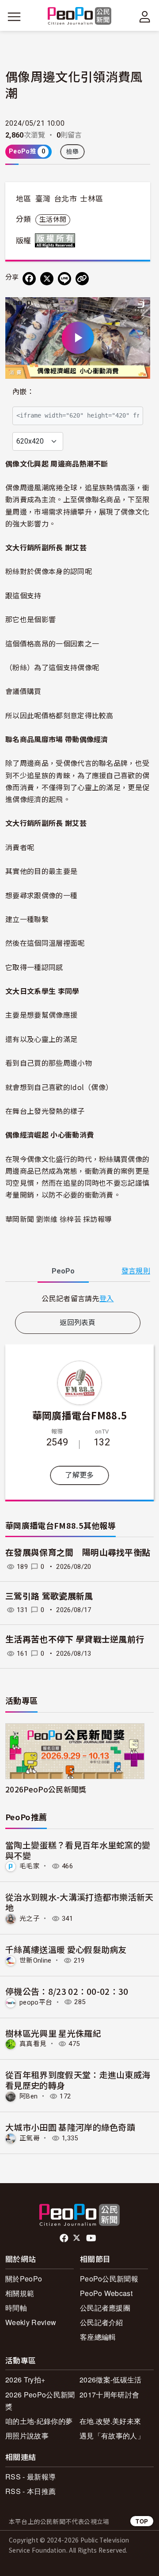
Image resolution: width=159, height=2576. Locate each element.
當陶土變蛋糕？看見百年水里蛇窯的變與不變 (78, 1850)
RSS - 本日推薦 (30, 2491)
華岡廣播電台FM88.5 (80, 1415)
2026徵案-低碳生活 (111, 2380)
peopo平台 (36, 2002)
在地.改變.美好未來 (110, 2421)
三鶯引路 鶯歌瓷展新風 (49, 1596)
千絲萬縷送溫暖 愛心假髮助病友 (66, 1949)
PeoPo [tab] (63, 1271)
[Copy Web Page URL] (82, 279)
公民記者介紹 (102, 2322)
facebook (65, 2238)
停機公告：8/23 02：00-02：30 (67, 1991)
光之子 (30, 1919)
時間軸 (16, 2308)
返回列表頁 (78, 1323)
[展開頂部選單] (145, 17)
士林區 (91, 199)
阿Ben (28, 2096)
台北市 (65, 199)
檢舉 (73, 152)
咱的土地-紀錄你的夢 (39, 2421)
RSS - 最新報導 (30, 2477)
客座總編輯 (98, 2337)
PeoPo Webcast (106, 2293)
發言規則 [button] (136, 1271)
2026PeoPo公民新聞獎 (46, 1789)
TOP (142, 2521)
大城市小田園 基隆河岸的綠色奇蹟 (70, 2127)
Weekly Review (31, 2322)
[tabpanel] (78, 1298)
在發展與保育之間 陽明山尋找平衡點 (78, 1553)
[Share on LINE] (64, 279)
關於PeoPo (24, 2279)
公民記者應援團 (105, 2308)
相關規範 (20, 2293)
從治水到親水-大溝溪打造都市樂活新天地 (79, 1902)
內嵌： (23, 392)
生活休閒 (53, 220)
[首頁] (80, 17)
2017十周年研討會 (109, 2395)
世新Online (36, 1960)
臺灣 (43, 199)
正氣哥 (30, 2138)
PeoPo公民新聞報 (109, 2279)
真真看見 (33, 2044)
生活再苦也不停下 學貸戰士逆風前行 (75, 1640)
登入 (107, 1298)
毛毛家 (30, 1866)
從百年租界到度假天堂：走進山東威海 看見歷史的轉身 (78, 2080)
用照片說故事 (27, 2436)
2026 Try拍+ (25, 2380)
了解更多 (79, 1475)
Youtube (92, 2238)
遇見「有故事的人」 (112, 2436)
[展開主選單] (14, 17)
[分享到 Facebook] (29, 279)
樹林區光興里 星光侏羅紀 (53, 2033)
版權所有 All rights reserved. (57, 240)
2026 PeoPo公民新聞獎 (40, 2401)
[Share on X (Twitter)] (47, 279)
